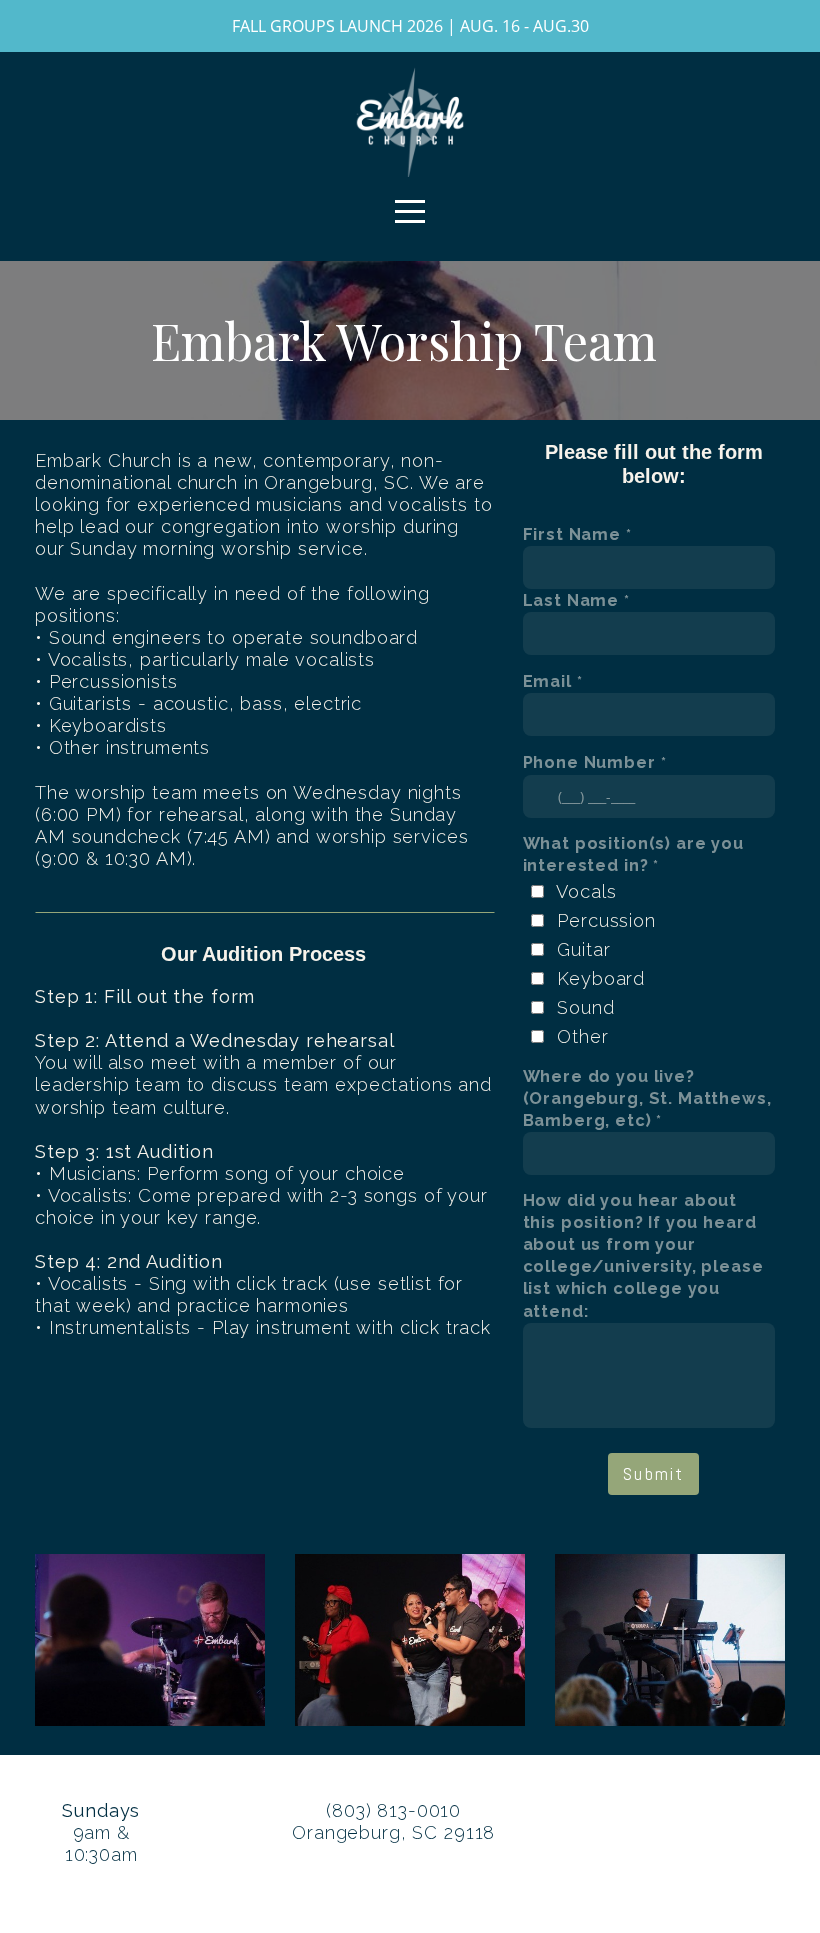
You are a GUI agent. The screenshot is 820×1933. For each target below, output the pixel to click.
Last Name (571, 600)
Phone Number (589, 762)
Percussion (606, 920)
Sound (585, 1007)
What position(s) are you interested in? (633, 854)
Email (547, 681)
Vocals (586, 891)
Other (582, 1036)
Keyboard (601, 978)
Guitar (583, 949)
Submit (653, 1474)
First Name (572, 534)
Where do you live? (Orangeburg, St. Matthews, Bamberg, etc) (647, 1098)
